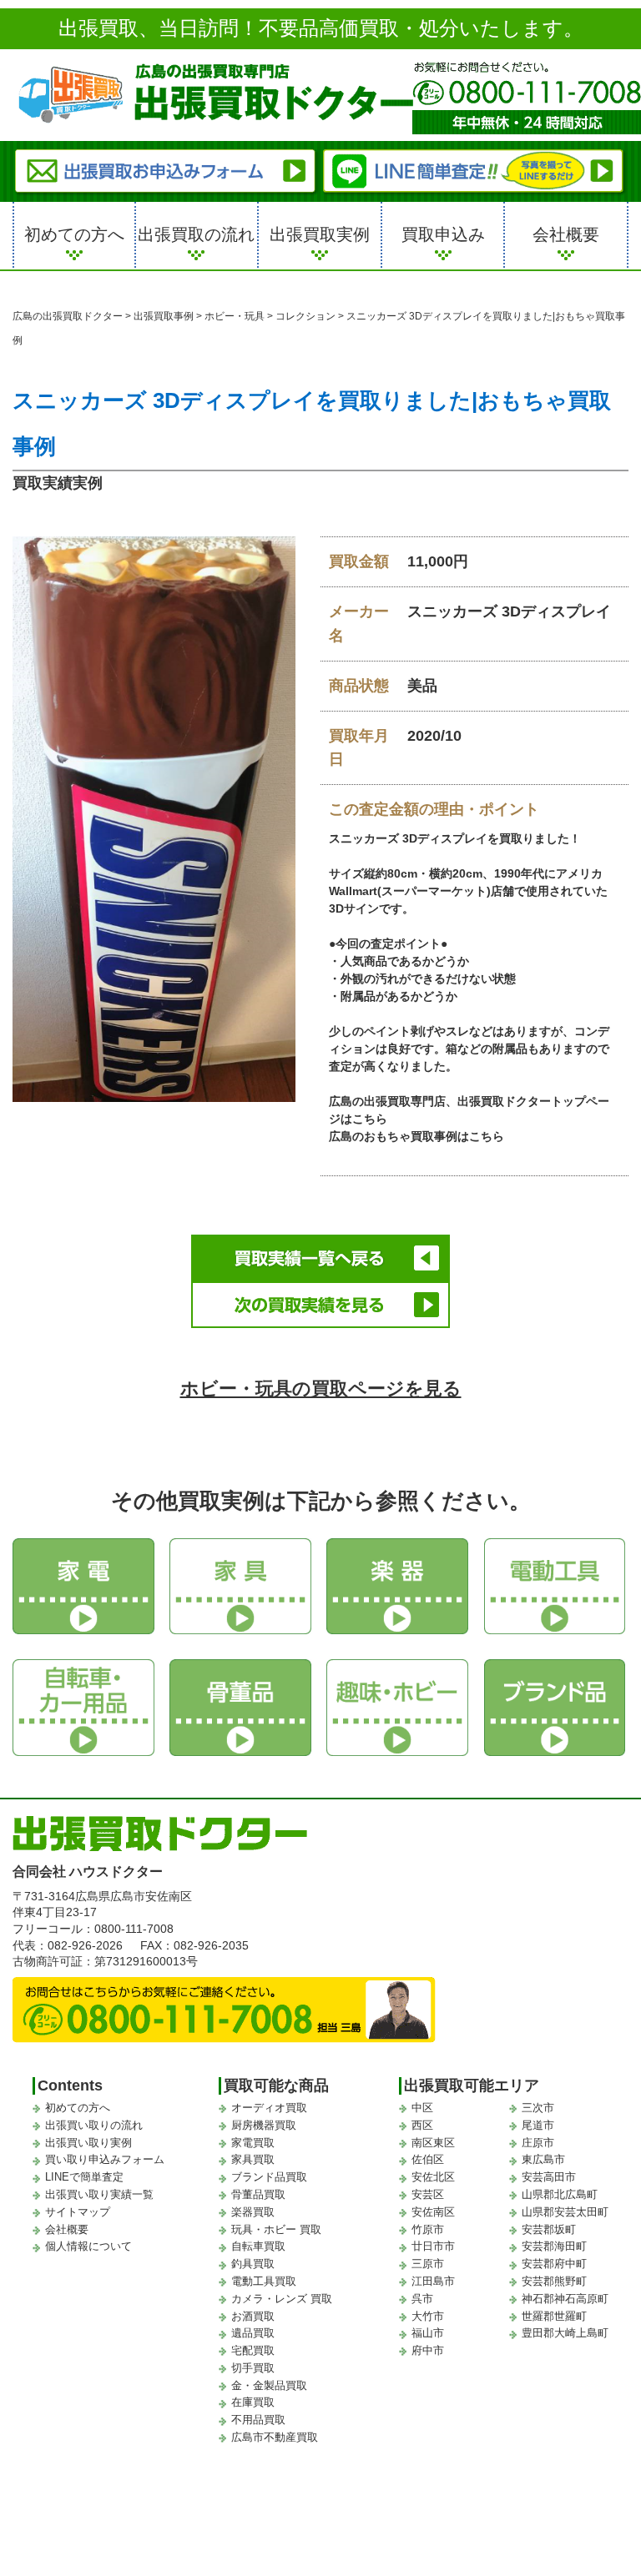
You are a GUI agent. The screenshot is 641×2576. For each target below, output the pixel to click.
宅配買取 (253, 2350)
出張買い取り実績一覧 (99, 2194)
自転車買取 (258, 2246)
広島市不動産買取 (275, 2437)
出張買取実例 (320, 234)
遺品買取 (253, 2333)
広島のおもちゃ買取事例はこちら (416, 1136)
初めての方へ (74, 234)
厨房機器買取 (264, 2125)
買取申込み (443, 234)
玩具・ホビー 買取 (276, 2229)
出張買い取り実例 (88, 2143)
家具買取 (253, 2159)
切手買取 (253, 2368)
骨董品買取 (258, 2194)
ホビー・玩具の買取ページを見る (321, 1389)
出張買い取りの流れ (94, 2125)
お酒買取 (253, 2316)
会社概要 (566, 234)
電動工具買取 (264, 2281)
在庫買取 (253, 2402)
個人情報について (88, 2246)
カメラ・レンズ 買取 (282, 2299)
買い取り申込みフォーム (105, 2159)
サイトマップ (78, 2212)
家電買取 (253, 2143)
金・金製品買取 (269, 2385)
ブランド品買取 (269, 2177)
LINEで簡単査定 (84, 2177)
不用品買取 (258, 2420)
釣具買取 (253, 2264)
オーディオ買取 (269, 2108)
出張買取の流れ (196, 234)
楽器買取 (253, 2212)
